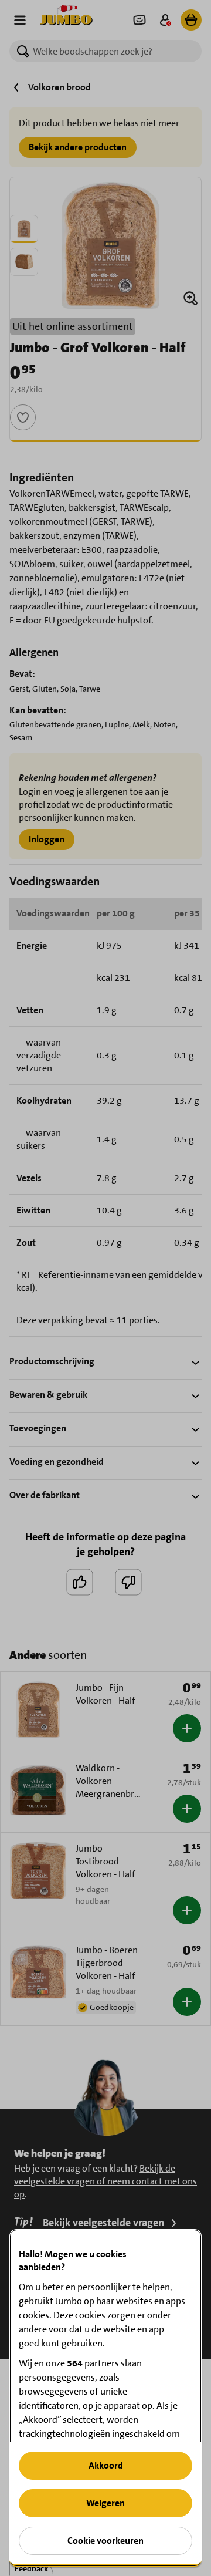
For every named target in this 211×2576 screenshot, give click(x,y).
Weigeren (105, 2503)
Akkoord (106, 2465)
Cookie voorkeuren (105, 2540)
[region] (105, 2398)
